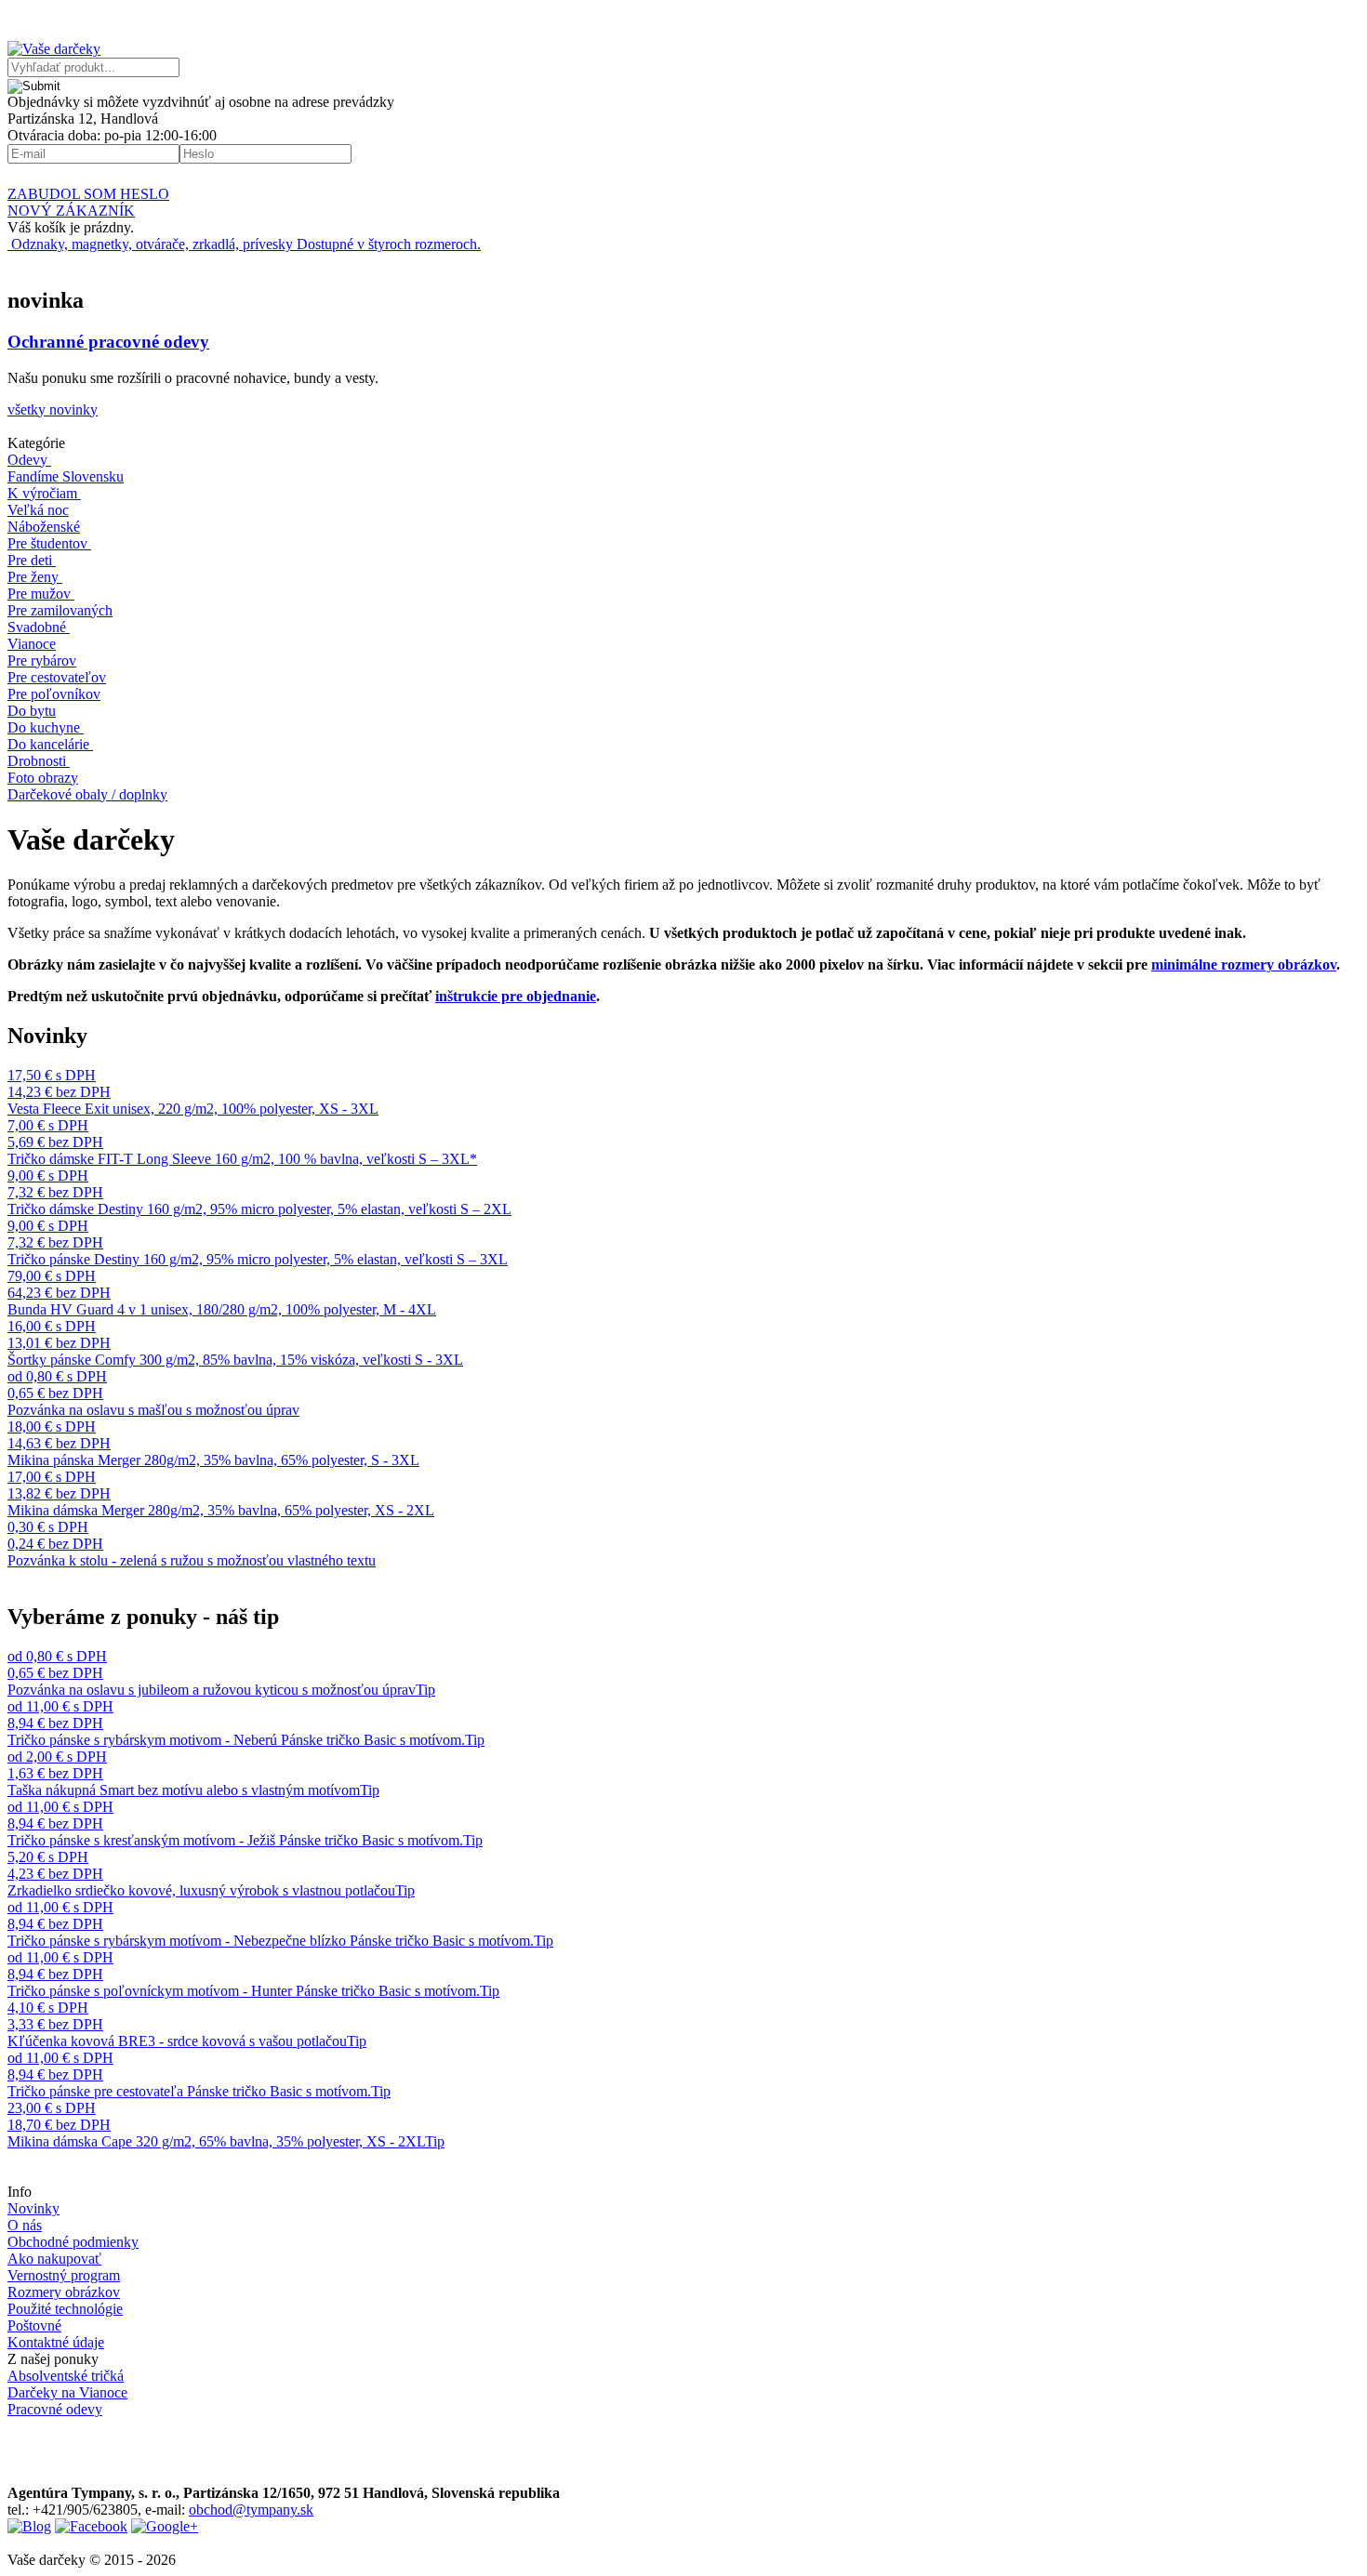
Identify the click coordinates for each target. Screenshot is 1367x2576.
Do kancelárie (48, 744)
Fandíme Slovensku (66, 476)
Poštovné (34, 2325)
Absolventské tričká (66, 2376)
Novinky (33, 2208)
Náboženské (44, 527)
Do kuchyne (44, 727)
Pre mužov (39, 594)
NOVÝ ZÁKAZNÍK (71, 211)
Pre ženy (33, 577)
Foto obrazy (43, 778)
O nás (25, 2225)
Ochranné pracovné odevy (108, 342)
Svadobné (37, 627)
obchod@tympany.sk (251, 2510)
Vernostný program (64, 2275)
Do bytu (32, 711)
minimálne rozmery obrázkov (1244, 964)
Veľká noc (38, 510)
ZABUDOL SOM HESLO (88, 194)
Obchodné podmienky (73, 2242)
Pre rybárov (42, 661)
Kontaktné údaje (56, 2342)
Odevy (27, 460)
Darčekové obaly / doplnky (87, 794)
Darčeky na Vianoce (67, 2392)
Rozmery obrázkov (64, 2292)
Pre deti (30, 560)
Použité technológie (65, 2309)
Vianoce (32, 644)
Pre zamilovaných (60, 610)
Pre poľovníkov (54, 694)
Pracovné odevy (55, 2409)
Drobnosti (37, 761)
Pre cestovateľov (57, 677)
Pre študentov (47, 543)
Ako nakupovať (54, 2259)
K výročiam (42, 493)
